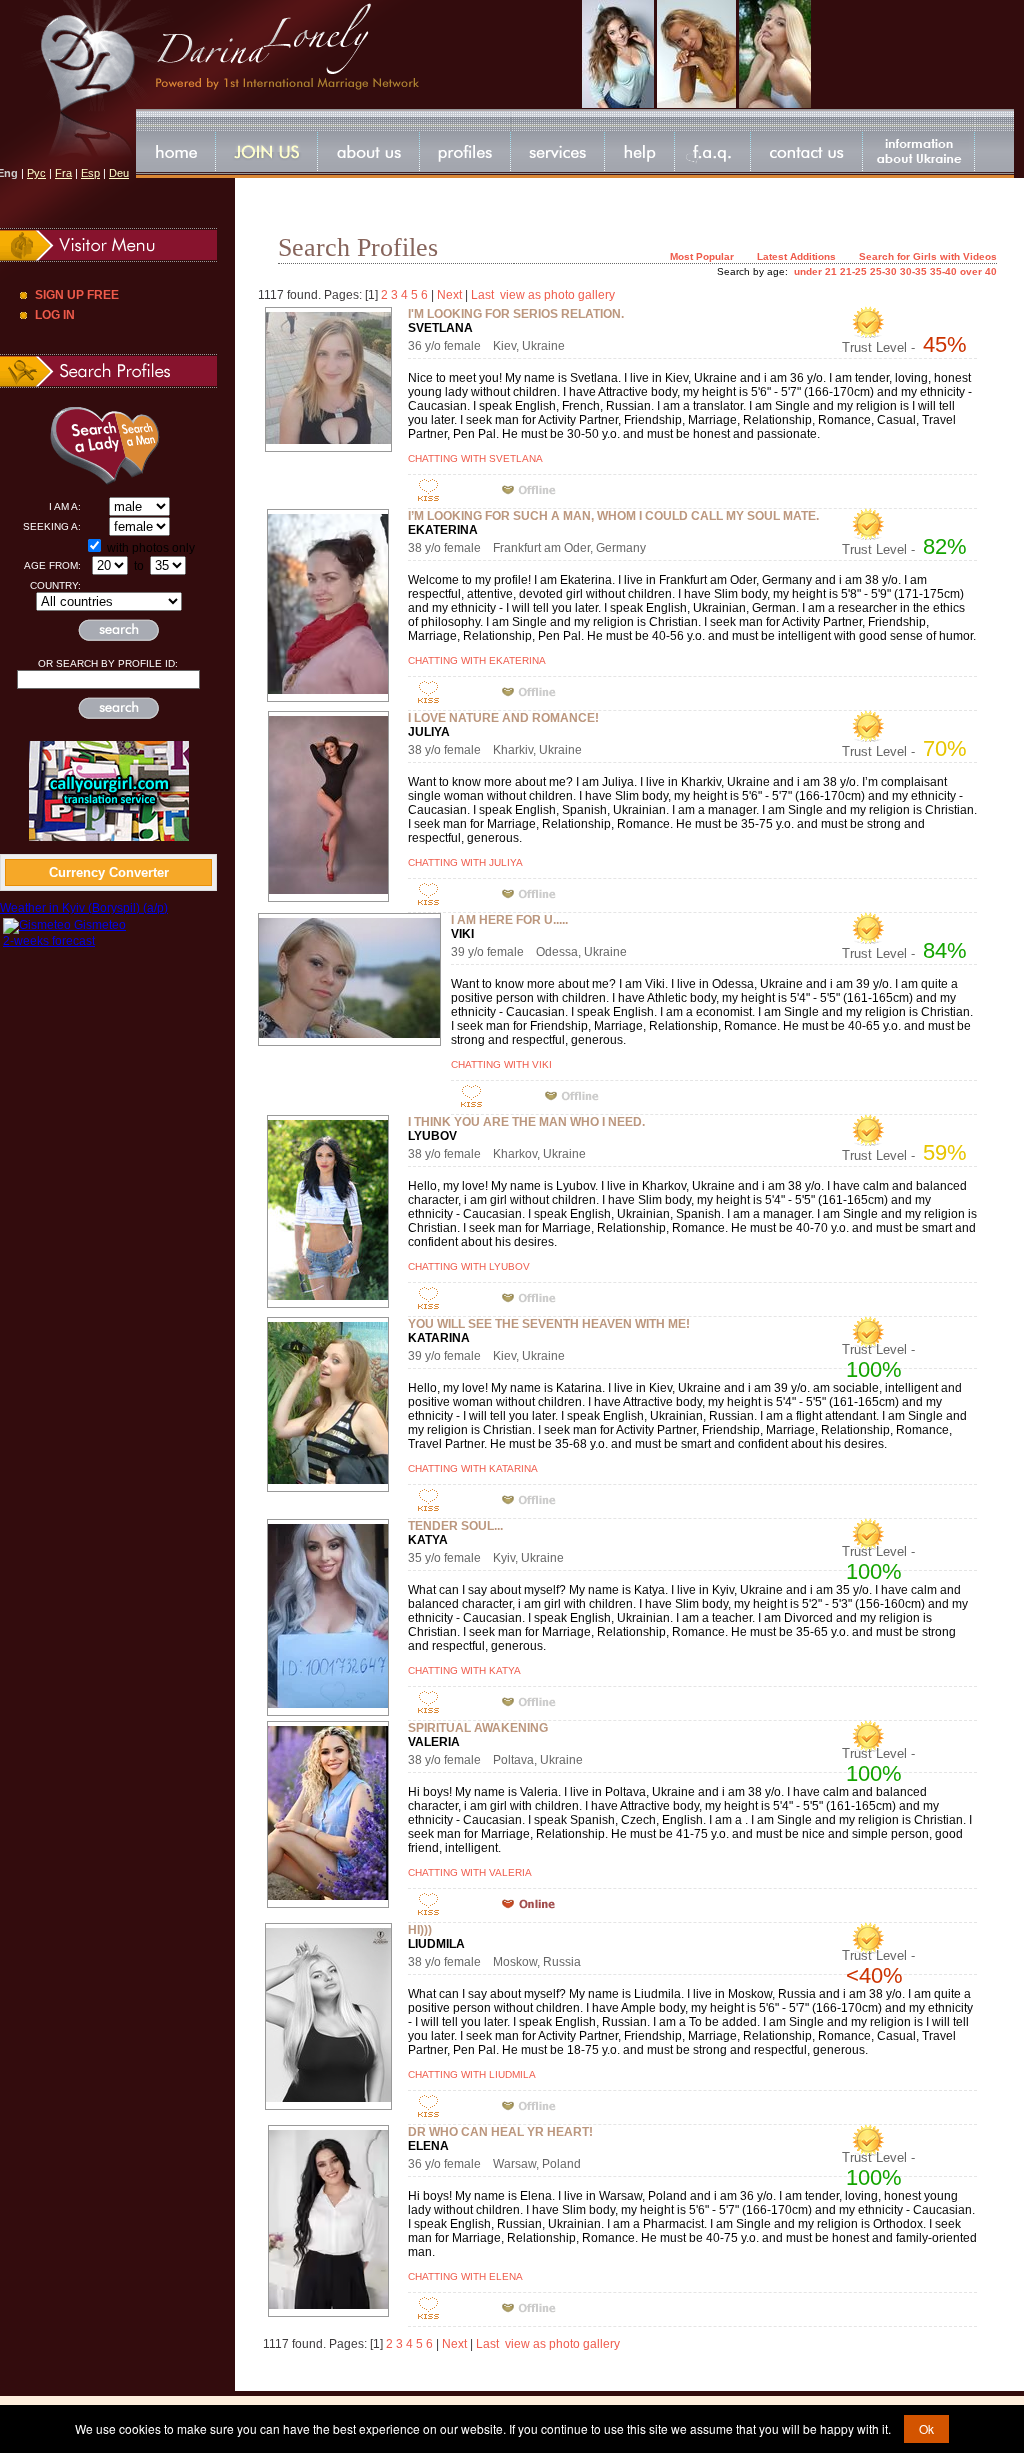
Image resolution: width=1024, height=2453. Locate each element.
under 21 (815, 271)
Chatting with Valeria (470, 1872)
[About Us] (369, 151)
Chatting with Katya (464, 1670)
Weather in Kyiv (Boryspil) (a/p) (84, 908)
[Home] (176, 151)
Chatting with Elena (465, 2276)
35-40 (943, 271)
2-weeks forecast (49, 941)
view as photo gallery (557, 295)
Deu (119, 173)
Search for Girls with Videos (928, 256)
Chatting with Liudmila (472, 2074)
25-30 (883, 271)
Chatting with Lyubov (469, 1266)
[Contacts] (807, 151)
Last (482, 295)
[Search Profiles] (465, 151)
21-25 (853, 271)
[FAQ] (713, 151)
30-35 (913, 271)
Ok (926, 2428)
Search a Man (155, 444)
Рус (36, 173)
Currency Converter (109, 872)
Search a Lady (67, 444)
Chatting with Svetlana (475, 458)
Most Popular (702, 256)
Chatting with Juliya (465, 862)
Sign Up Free (77, 295)
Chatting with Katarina (473, 1468)
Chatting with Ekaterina (477, 660)
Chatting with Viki (501, 1064)
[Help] (640, 151)
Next (449, 295)
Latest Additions (796, 256)
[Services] (558, 151)
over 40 (978, 271)
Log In (55, 315)
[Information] (919, 151)
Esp (90, 173)
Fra (63, 173)
